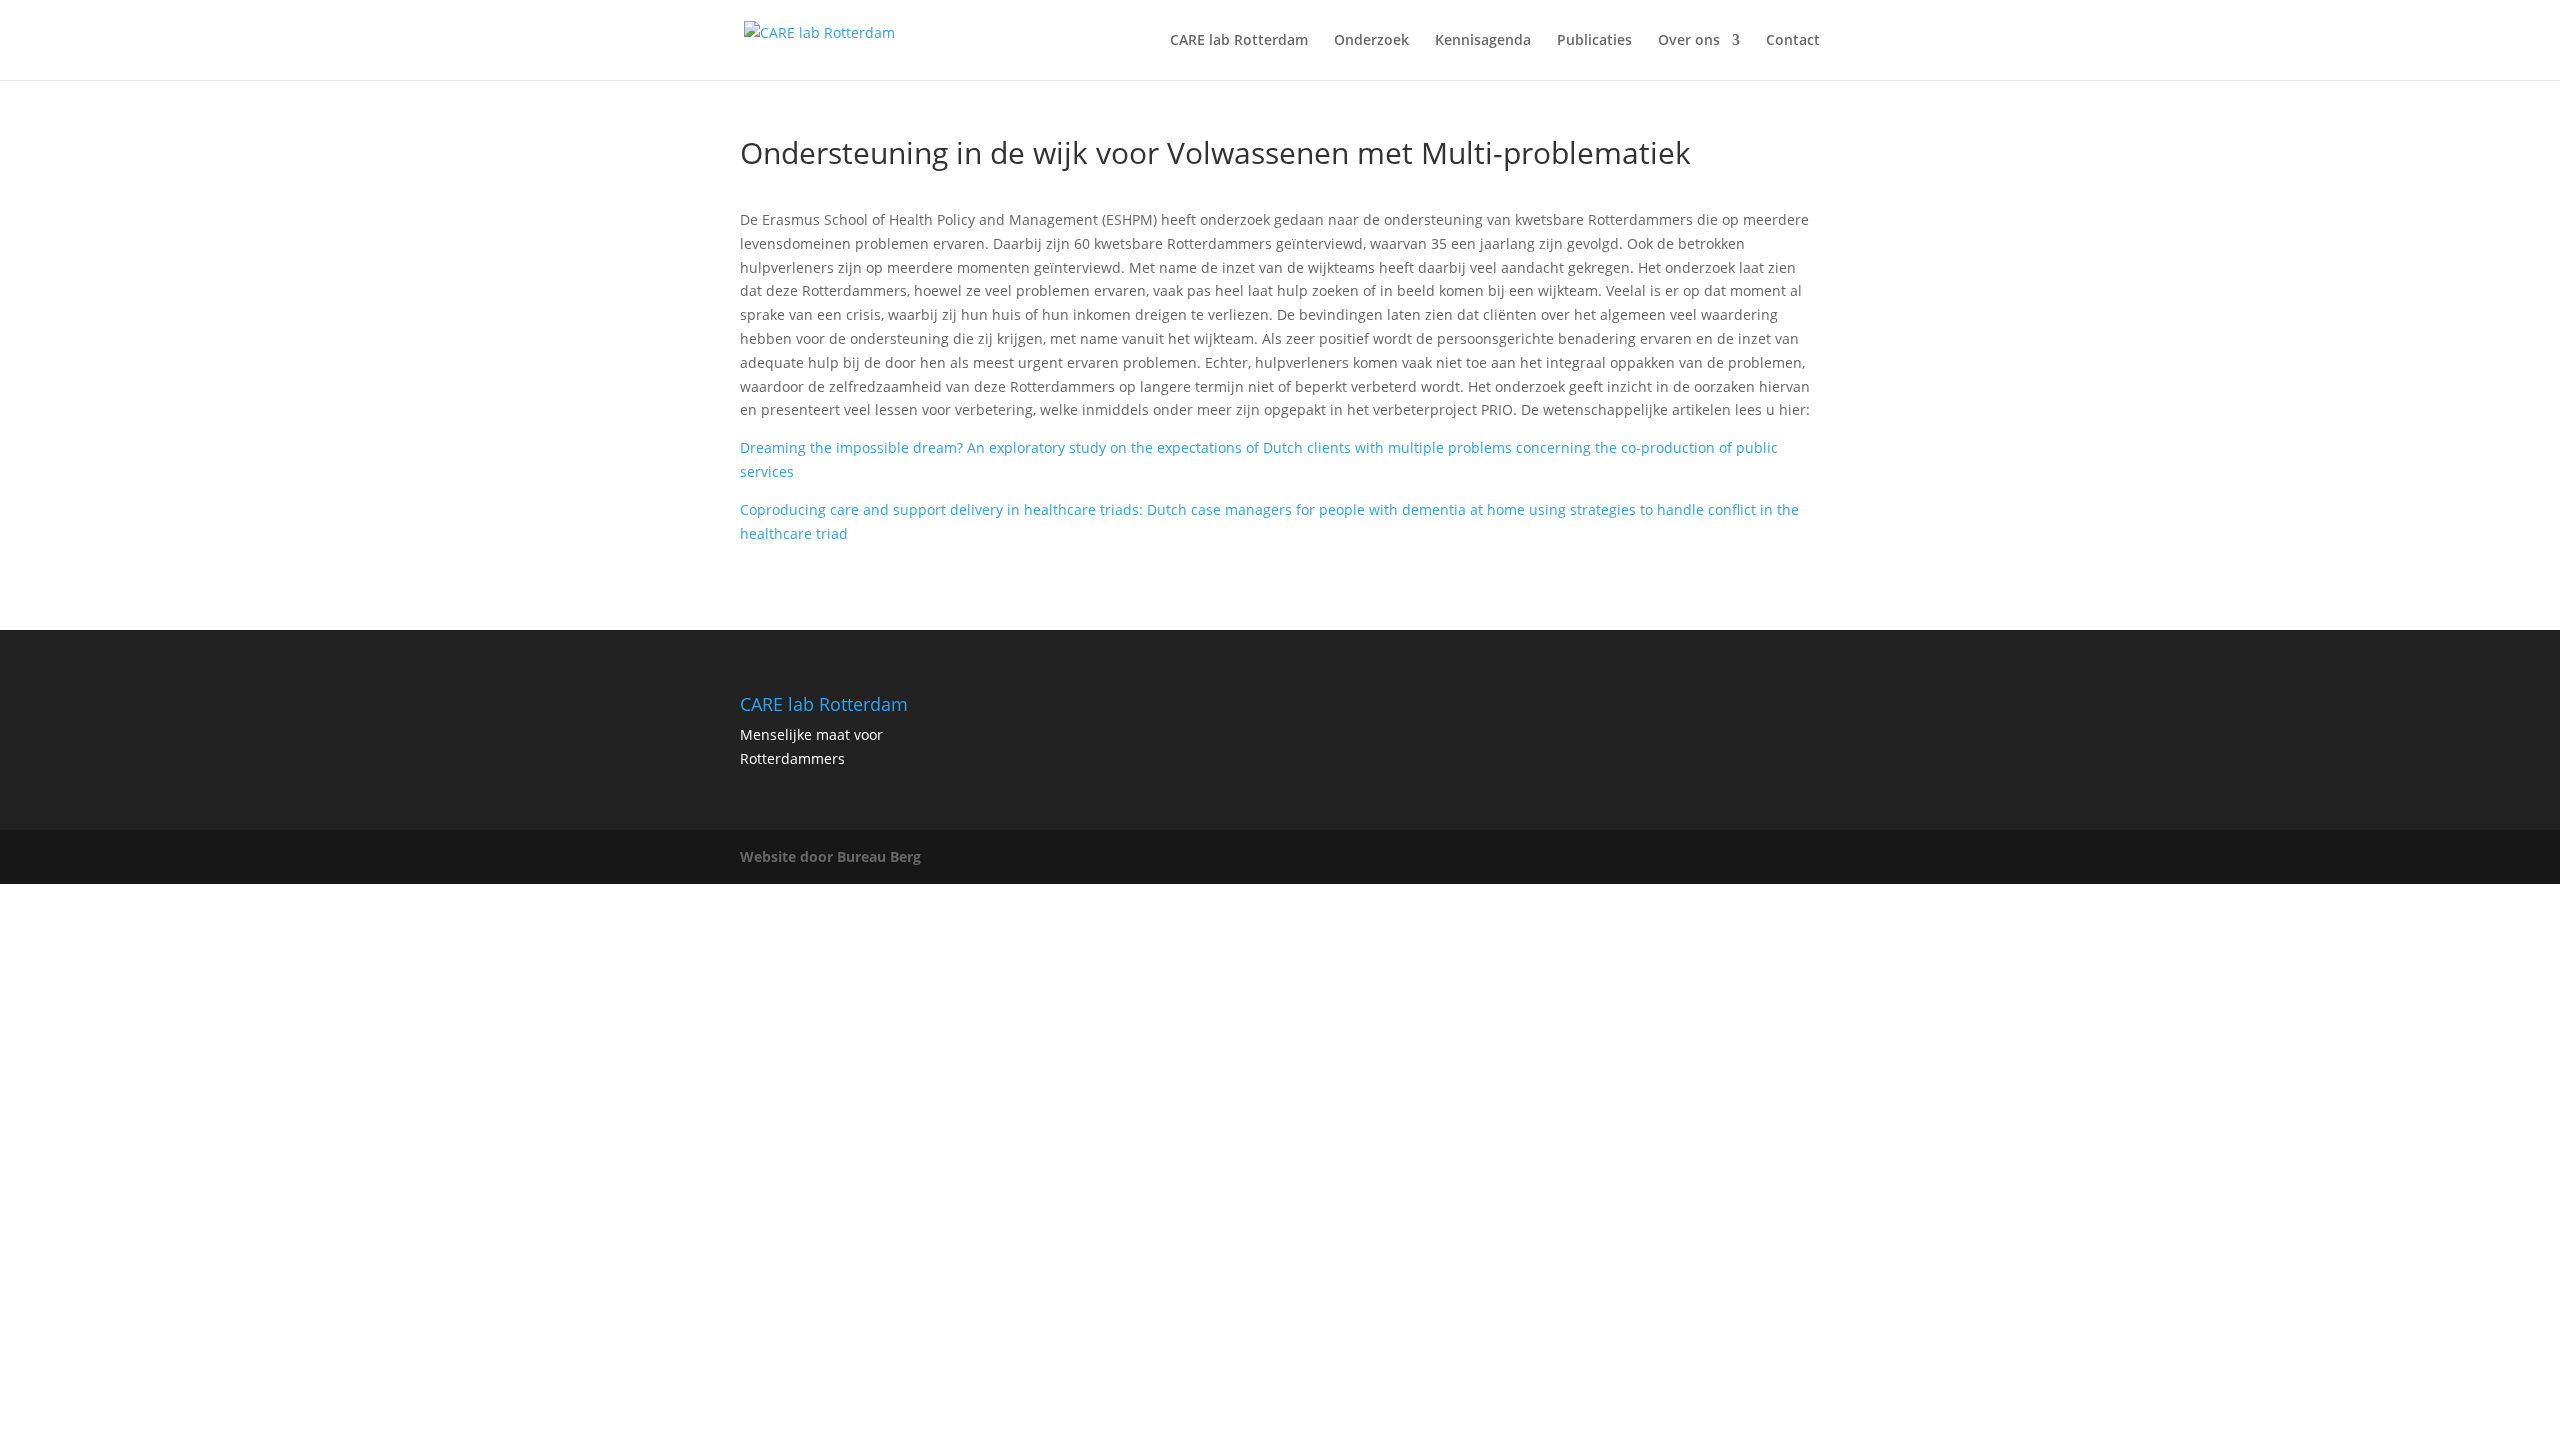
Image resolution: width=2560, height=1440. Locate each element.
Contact (1793, 41)
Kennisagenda (1483, 41)
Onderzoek (1371, 41)
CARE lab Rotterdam (1239, 41)
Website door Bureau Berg (830, 856)
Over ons (1689, 41)
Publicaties (1594, 41)
